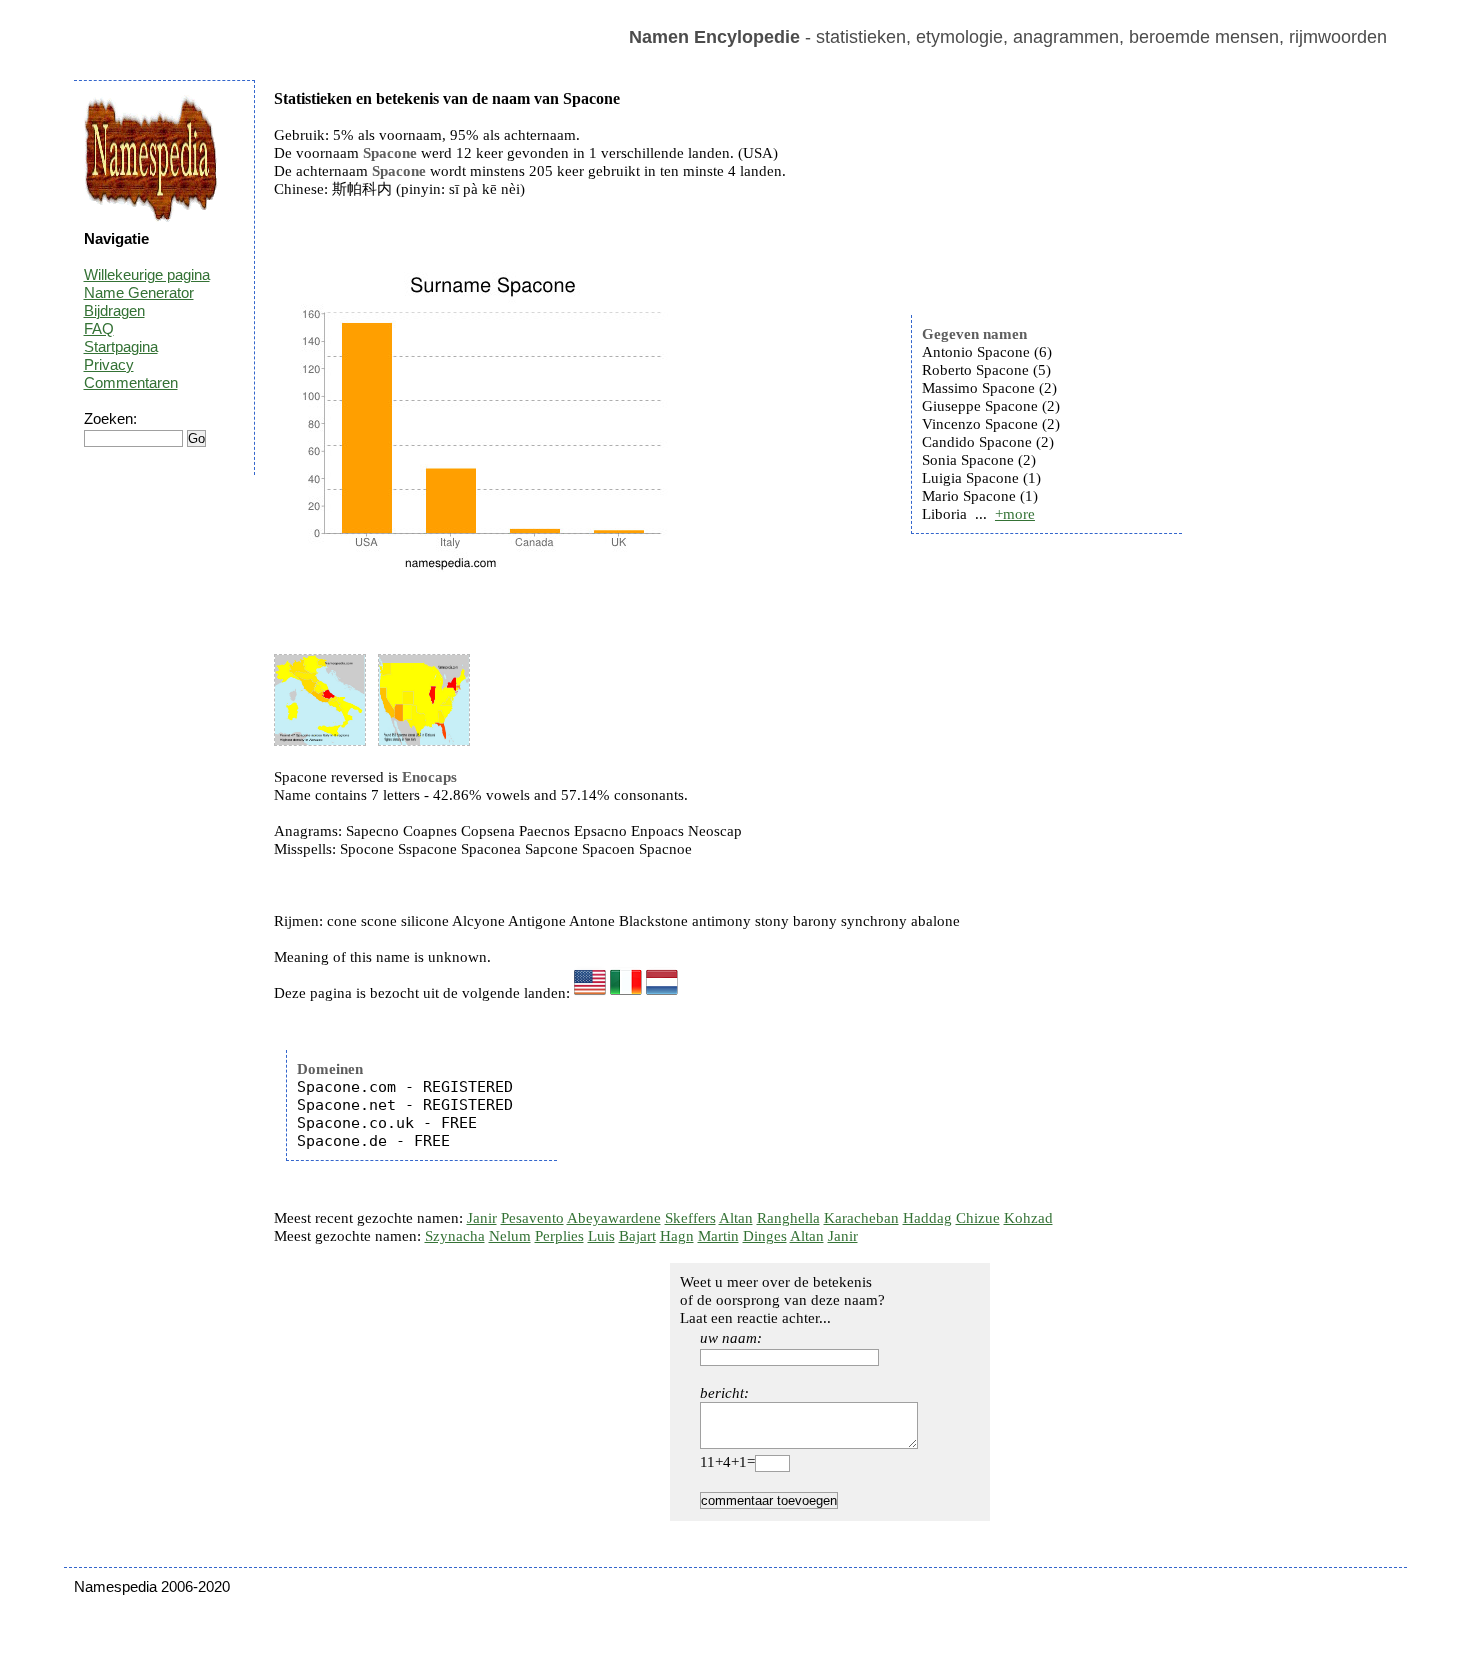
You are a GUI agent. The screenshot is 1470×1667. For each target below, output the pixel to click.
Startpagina (121, 346)
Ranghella (788, 1218)
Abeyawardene (614, 1218)
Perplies (559, 1236)
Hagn (677, 1236)
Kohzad (1028, 1218)
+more (1015, 514)
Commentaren (131, 382)
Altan (736, 1218)
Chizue (978, 1218)
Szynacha (455, 1236)
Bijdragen (114, 310)
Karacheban (861, 1218)
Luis (601, 1236)
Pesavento (532, 1218)
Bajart (637, 1236)
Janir (482, 1218)
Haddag (927, 1218)
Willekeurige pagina (147, 274)
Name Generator (139, 292)
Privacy (109, 364)
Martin (718, 1236)
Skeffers (690, 1218)
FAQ (99, 328)
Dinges (765, 1236)
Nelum (510, 1236)
